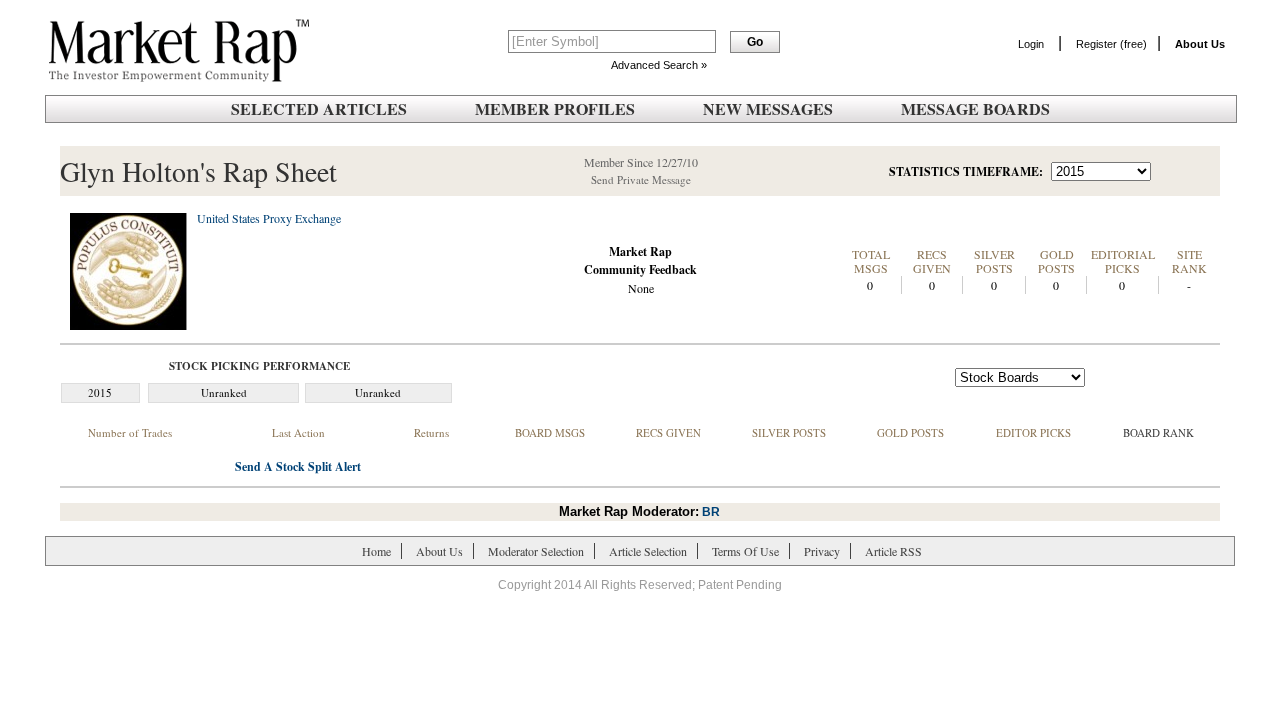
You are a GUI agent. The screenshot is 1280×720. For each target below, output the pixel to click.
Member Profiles (555, 108)
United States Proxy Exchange (269, 218)
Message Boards (975, 108)
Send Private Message (641, 179)
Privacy (822, 551)
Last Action (298, 432)
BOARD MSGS (550, 432)
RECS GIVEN (668, 432)
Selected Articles (319, 108)
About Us (439, 551)
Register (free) (1111, 44)
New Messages (768, 108)
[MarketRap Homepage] (175, 78)
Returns (431, 432)
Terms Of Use (745, 551)
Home (376, 551)
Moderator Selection (536, 551)
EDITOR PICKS (1033, 432)
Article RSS (893, 551)
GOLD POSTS (910, 432)
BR (711, 512)
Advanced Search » (659, 65)
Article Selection (648, 551)
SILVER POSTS (789, 432)
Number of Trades (130, 432)
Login (1031, 44)
